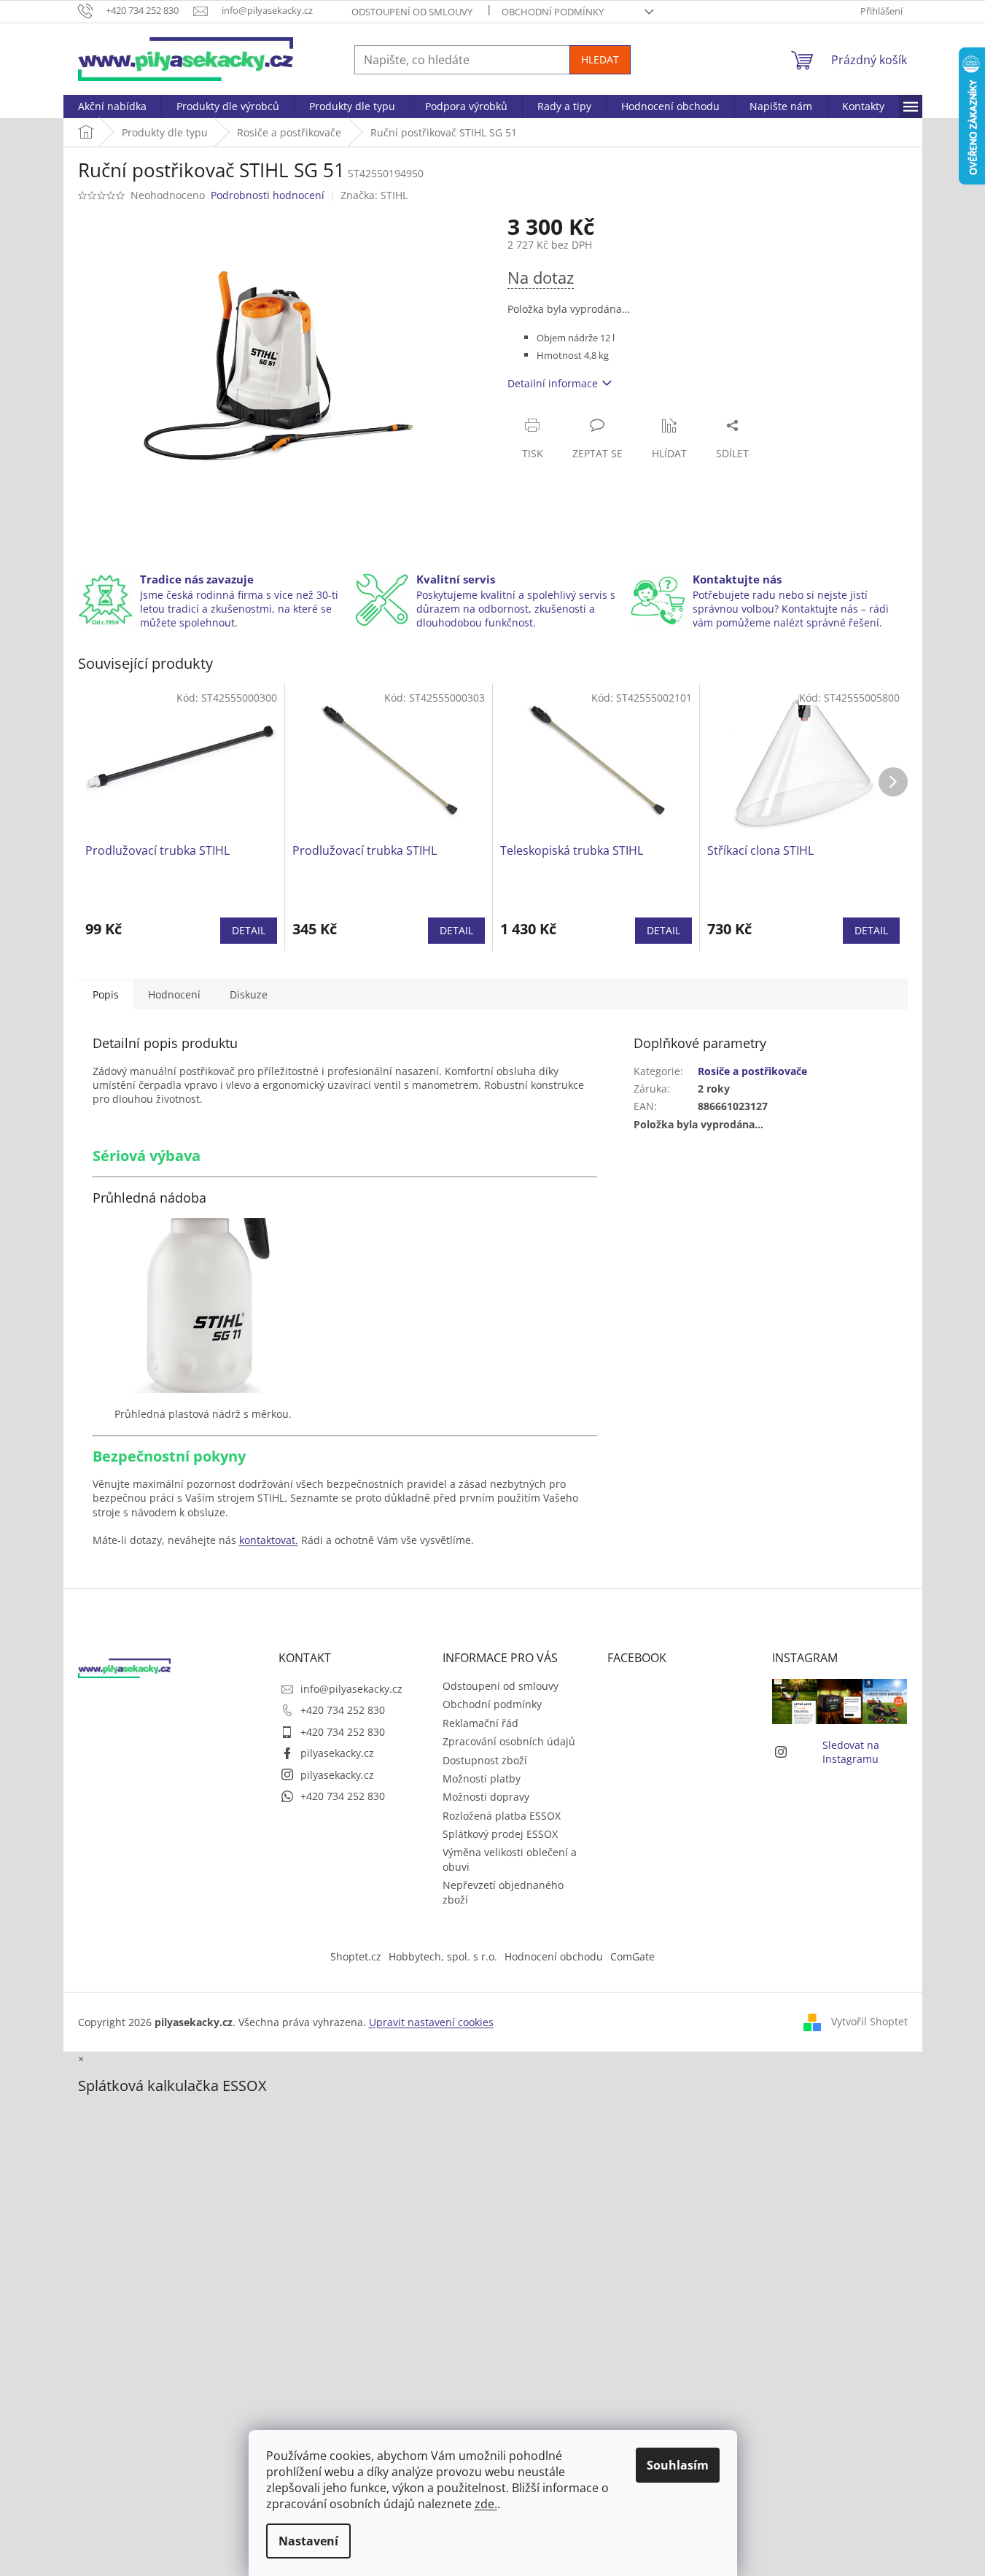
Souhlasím (678, 2465)
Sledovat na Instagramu (851, 1752)
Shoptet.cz (356, 1956)
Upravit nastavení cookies (431, 2022)
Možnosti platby (482, 1778)
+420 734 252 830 (343, 1710)
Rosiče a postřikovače (752, 1071)
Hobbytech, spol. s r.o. (443, 1956)
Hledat (600, 59)
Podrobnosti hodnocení (268, 195)
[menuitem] (112, 106)
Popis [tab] (106, 994)
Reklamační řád (480, 1723)
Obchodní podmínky (553, 12)
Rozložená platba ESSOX (502, 1816)
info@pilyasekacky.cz (351, 1689)
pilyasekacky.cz (337, 1753)
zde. (486, 2504)
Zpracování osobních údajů (509, 1741)
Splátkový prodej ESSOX (500, 1834)
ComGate (632, 1956)
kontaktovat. (269, 1540)
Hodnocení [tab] (174, 994)
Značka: (374, 195)
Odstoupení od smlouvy (412, 12)
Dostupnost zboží (485, 1760)
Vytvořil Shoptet (869, 2021)
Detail (249, 930)
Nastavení (308, 2541)
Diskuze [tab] (249, 994)
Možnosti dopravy (486, 1797)
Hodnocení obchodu (554, 1956)
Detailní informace (553, 383)
